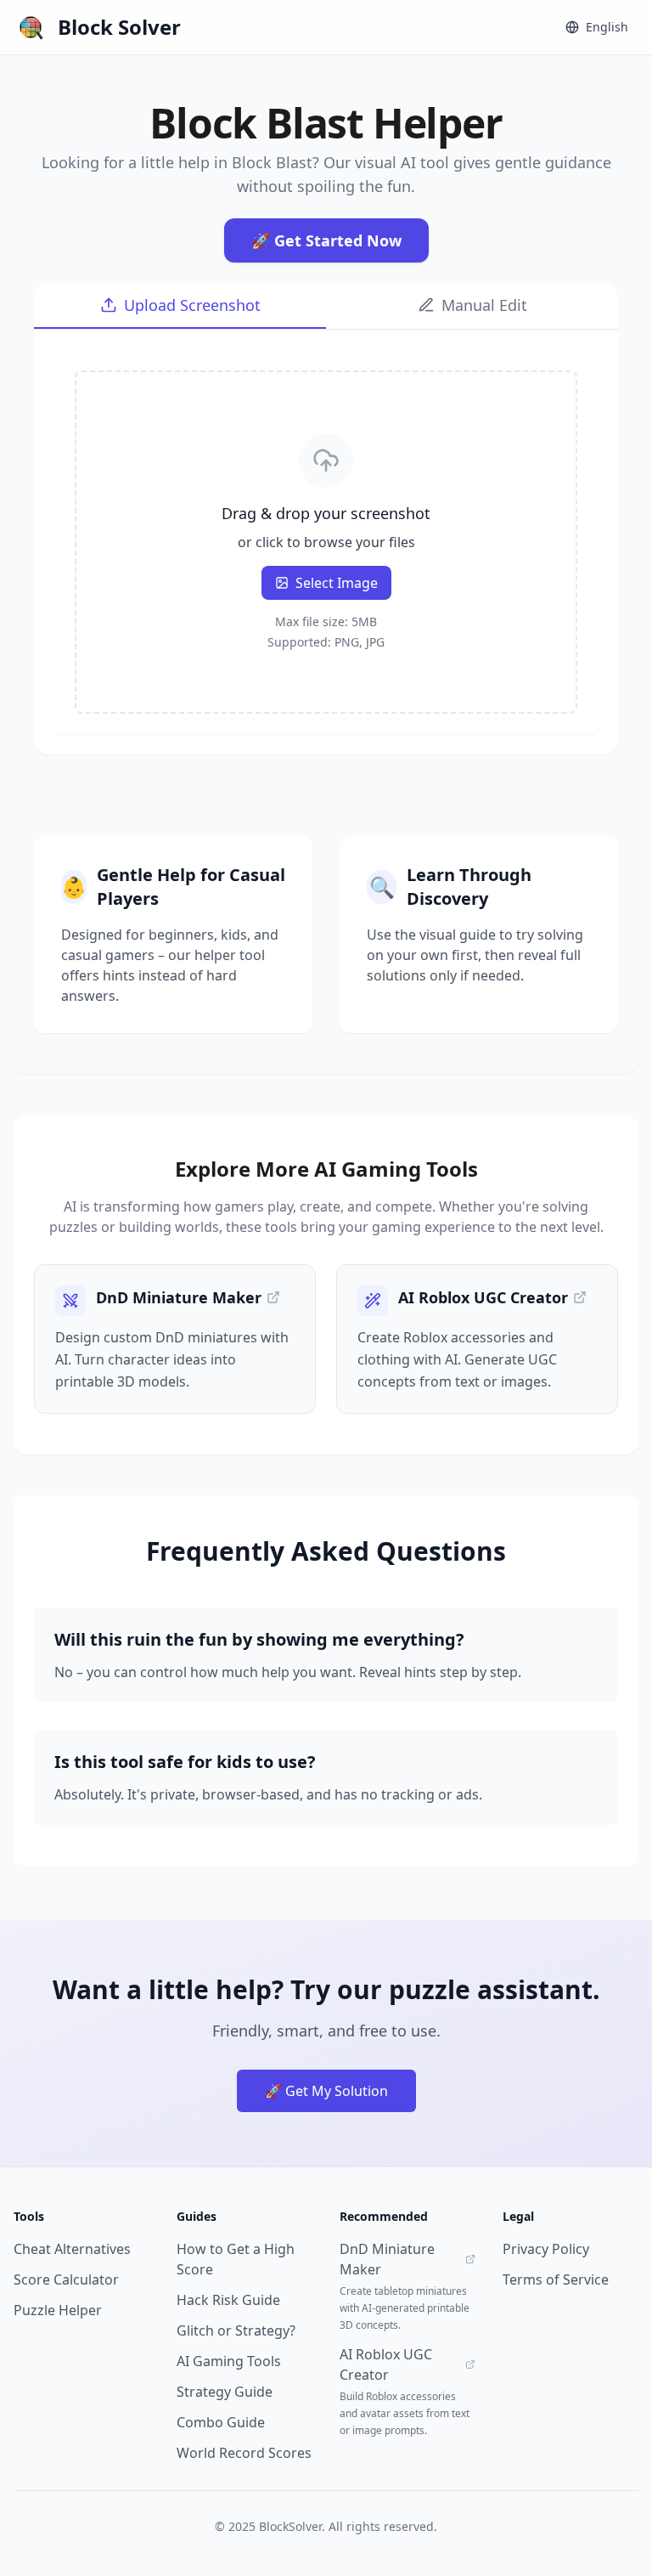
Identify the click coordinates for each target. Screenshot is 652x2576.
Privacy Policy (546, 2249)
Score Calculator (66, 2279)
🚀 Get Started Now (326, 240)
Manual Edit (484, 305)
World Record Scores (244, 2453)
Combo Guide (221, 2422)
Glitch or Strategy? (236, 2330)
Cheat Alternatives (72, 2249)
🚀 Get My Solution (326, 2091)
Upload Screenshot (192, 305)
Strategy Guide (225, 2392)
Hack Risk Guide (228, 2300)
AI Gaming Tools (229, 2361)
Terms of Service (556, 2279)
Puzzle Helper (58, 2310)
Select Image (337, 583)
